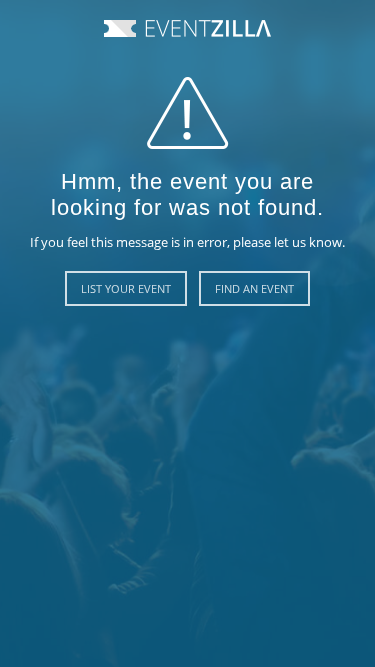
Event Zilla (187, 28)
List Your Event (126, 288)
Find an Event (254, 288)
